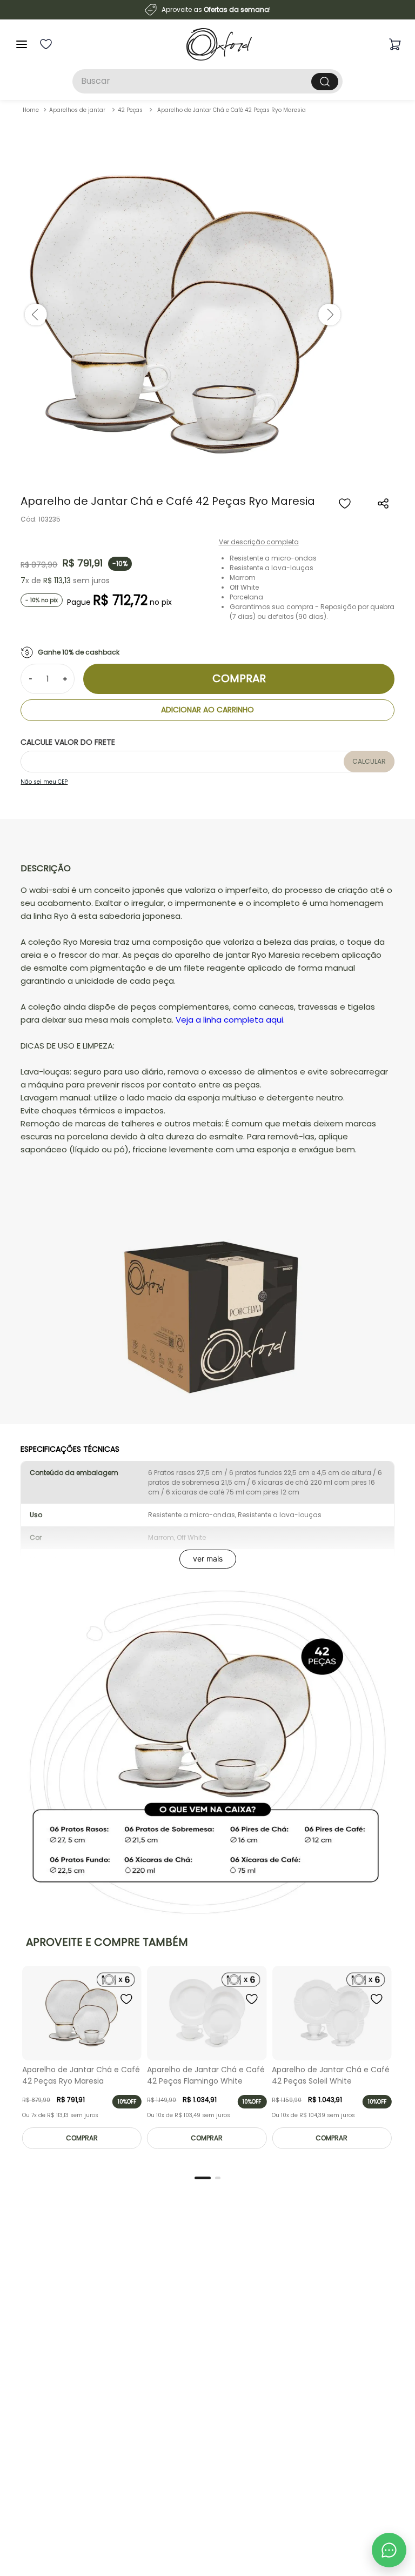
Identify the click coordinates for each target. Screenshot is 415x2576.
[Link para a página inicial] (31, 110)
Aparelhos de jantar (77, 110)
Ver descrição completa (259, 542)
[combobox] (207, 81)
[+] (65, 679)
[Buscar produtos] (325, 82)
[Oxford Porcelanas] (219, 44)
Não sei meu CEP (44, 782)
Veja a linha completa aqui (229, 1020)
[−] (30, 679)
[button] (384, 504)
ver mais (208, 1559)
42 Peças (130, 110)
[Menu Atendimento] (389, 2550)
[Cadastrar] (377, 2432)
